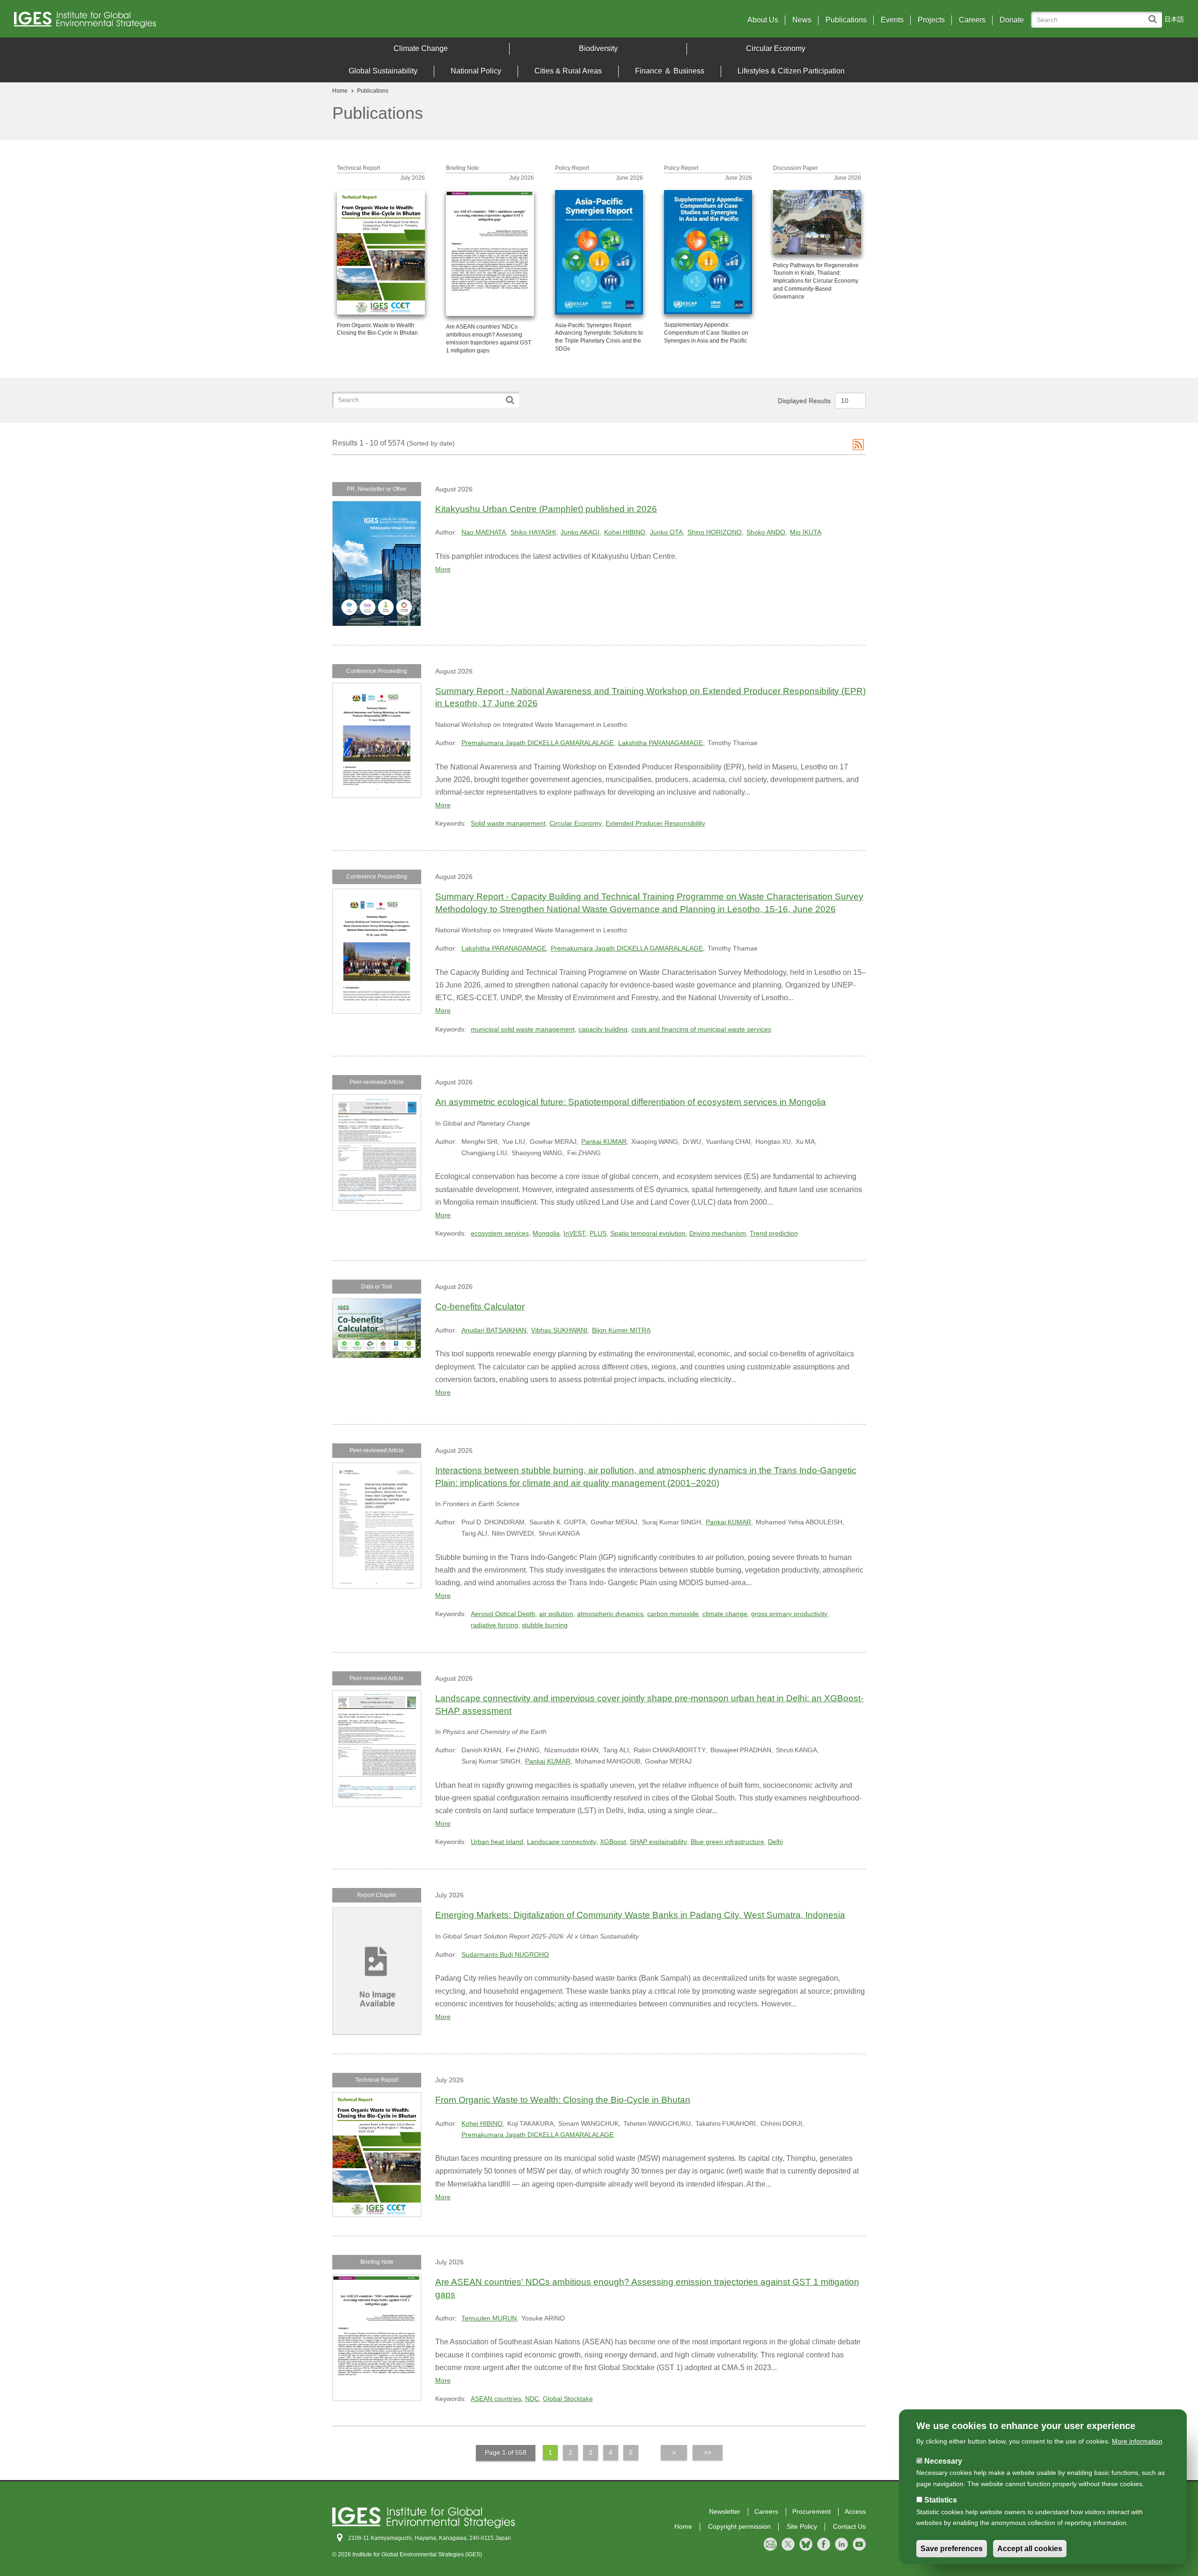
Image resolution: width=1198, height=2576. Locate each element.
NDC (532, 2399)
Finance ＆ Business (670, 71)
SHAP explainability (658, 1842)
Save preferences (952, 2549)
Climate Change (421, 48)
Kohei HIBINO (625, 532)
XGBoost (613, 1842)
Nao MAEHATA (484, 532)
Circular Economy (776, 48)
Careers (972, 20)
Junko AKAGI (580, 532)
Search (1155, 15)
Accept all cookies (1030, 2549)
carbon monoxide (673, 1614)
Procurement (811, 2511)
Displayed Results (804, 401)
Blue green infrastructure (727, 1842)
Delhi (775, 1842)
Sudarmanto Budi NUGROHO (505, 1954)
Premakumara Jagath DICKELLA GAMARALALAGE (537, 743)
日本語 (1174, 19)
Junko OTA (666, 532)
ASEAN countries (496, 2399)
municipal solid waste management (523, 1029)
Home (340, 91)
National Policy (476, 71)
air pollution (556, 1614)
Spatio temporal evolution (648, 1233)
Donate (1012, 20)
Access (855, 2511)
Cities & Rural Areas (568, 71)
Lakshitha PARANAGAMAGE (661, 743)
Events (892, 20)
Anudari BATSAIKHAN (494, 1330)
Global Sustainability (383, 71)
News (802, 20)
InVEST (575, 1233)
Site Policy (802, 2526)
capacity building (603, 1029)
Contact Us (849, 2526)
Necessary (943, 2461)
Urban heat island (497, 1842)
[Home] (159, 22)
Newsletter (725, 2511)
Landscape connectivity (562, 1842)
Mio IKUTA (806, 532)
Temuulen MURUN (489, 2318)
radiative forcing (494, 1625)
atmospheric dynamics (610, 1614)
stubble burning (545, 1625)
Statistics (941, 2500)
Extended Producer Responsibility (655, 823)
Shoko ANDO (766, 532)
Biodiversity (598, 48)
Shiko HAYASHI (533, 532)
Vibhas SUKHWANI (559, 1330)
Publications (846, 20)
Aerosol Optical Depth (503, 1614)
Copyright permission (739, 2526)
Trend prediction (774, 1233)
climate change (725, 1614)
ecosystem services (500, 1233)
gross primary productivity (789, 1614)
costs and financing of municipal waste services (701, 1029)
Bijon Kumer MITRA (621, 1330)
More (443, 569)
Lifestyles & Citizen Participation (791, 71)
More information (1137, 2441)
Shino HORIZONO (715, 532)
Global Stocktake (568, 2399)
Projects (931, 20)
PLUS (598, 1233)
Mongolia (546, 1233)
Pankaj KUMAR (604, 1142)
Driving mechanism (718, 1233)
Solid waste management (508, 823)
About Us (763, 20)
